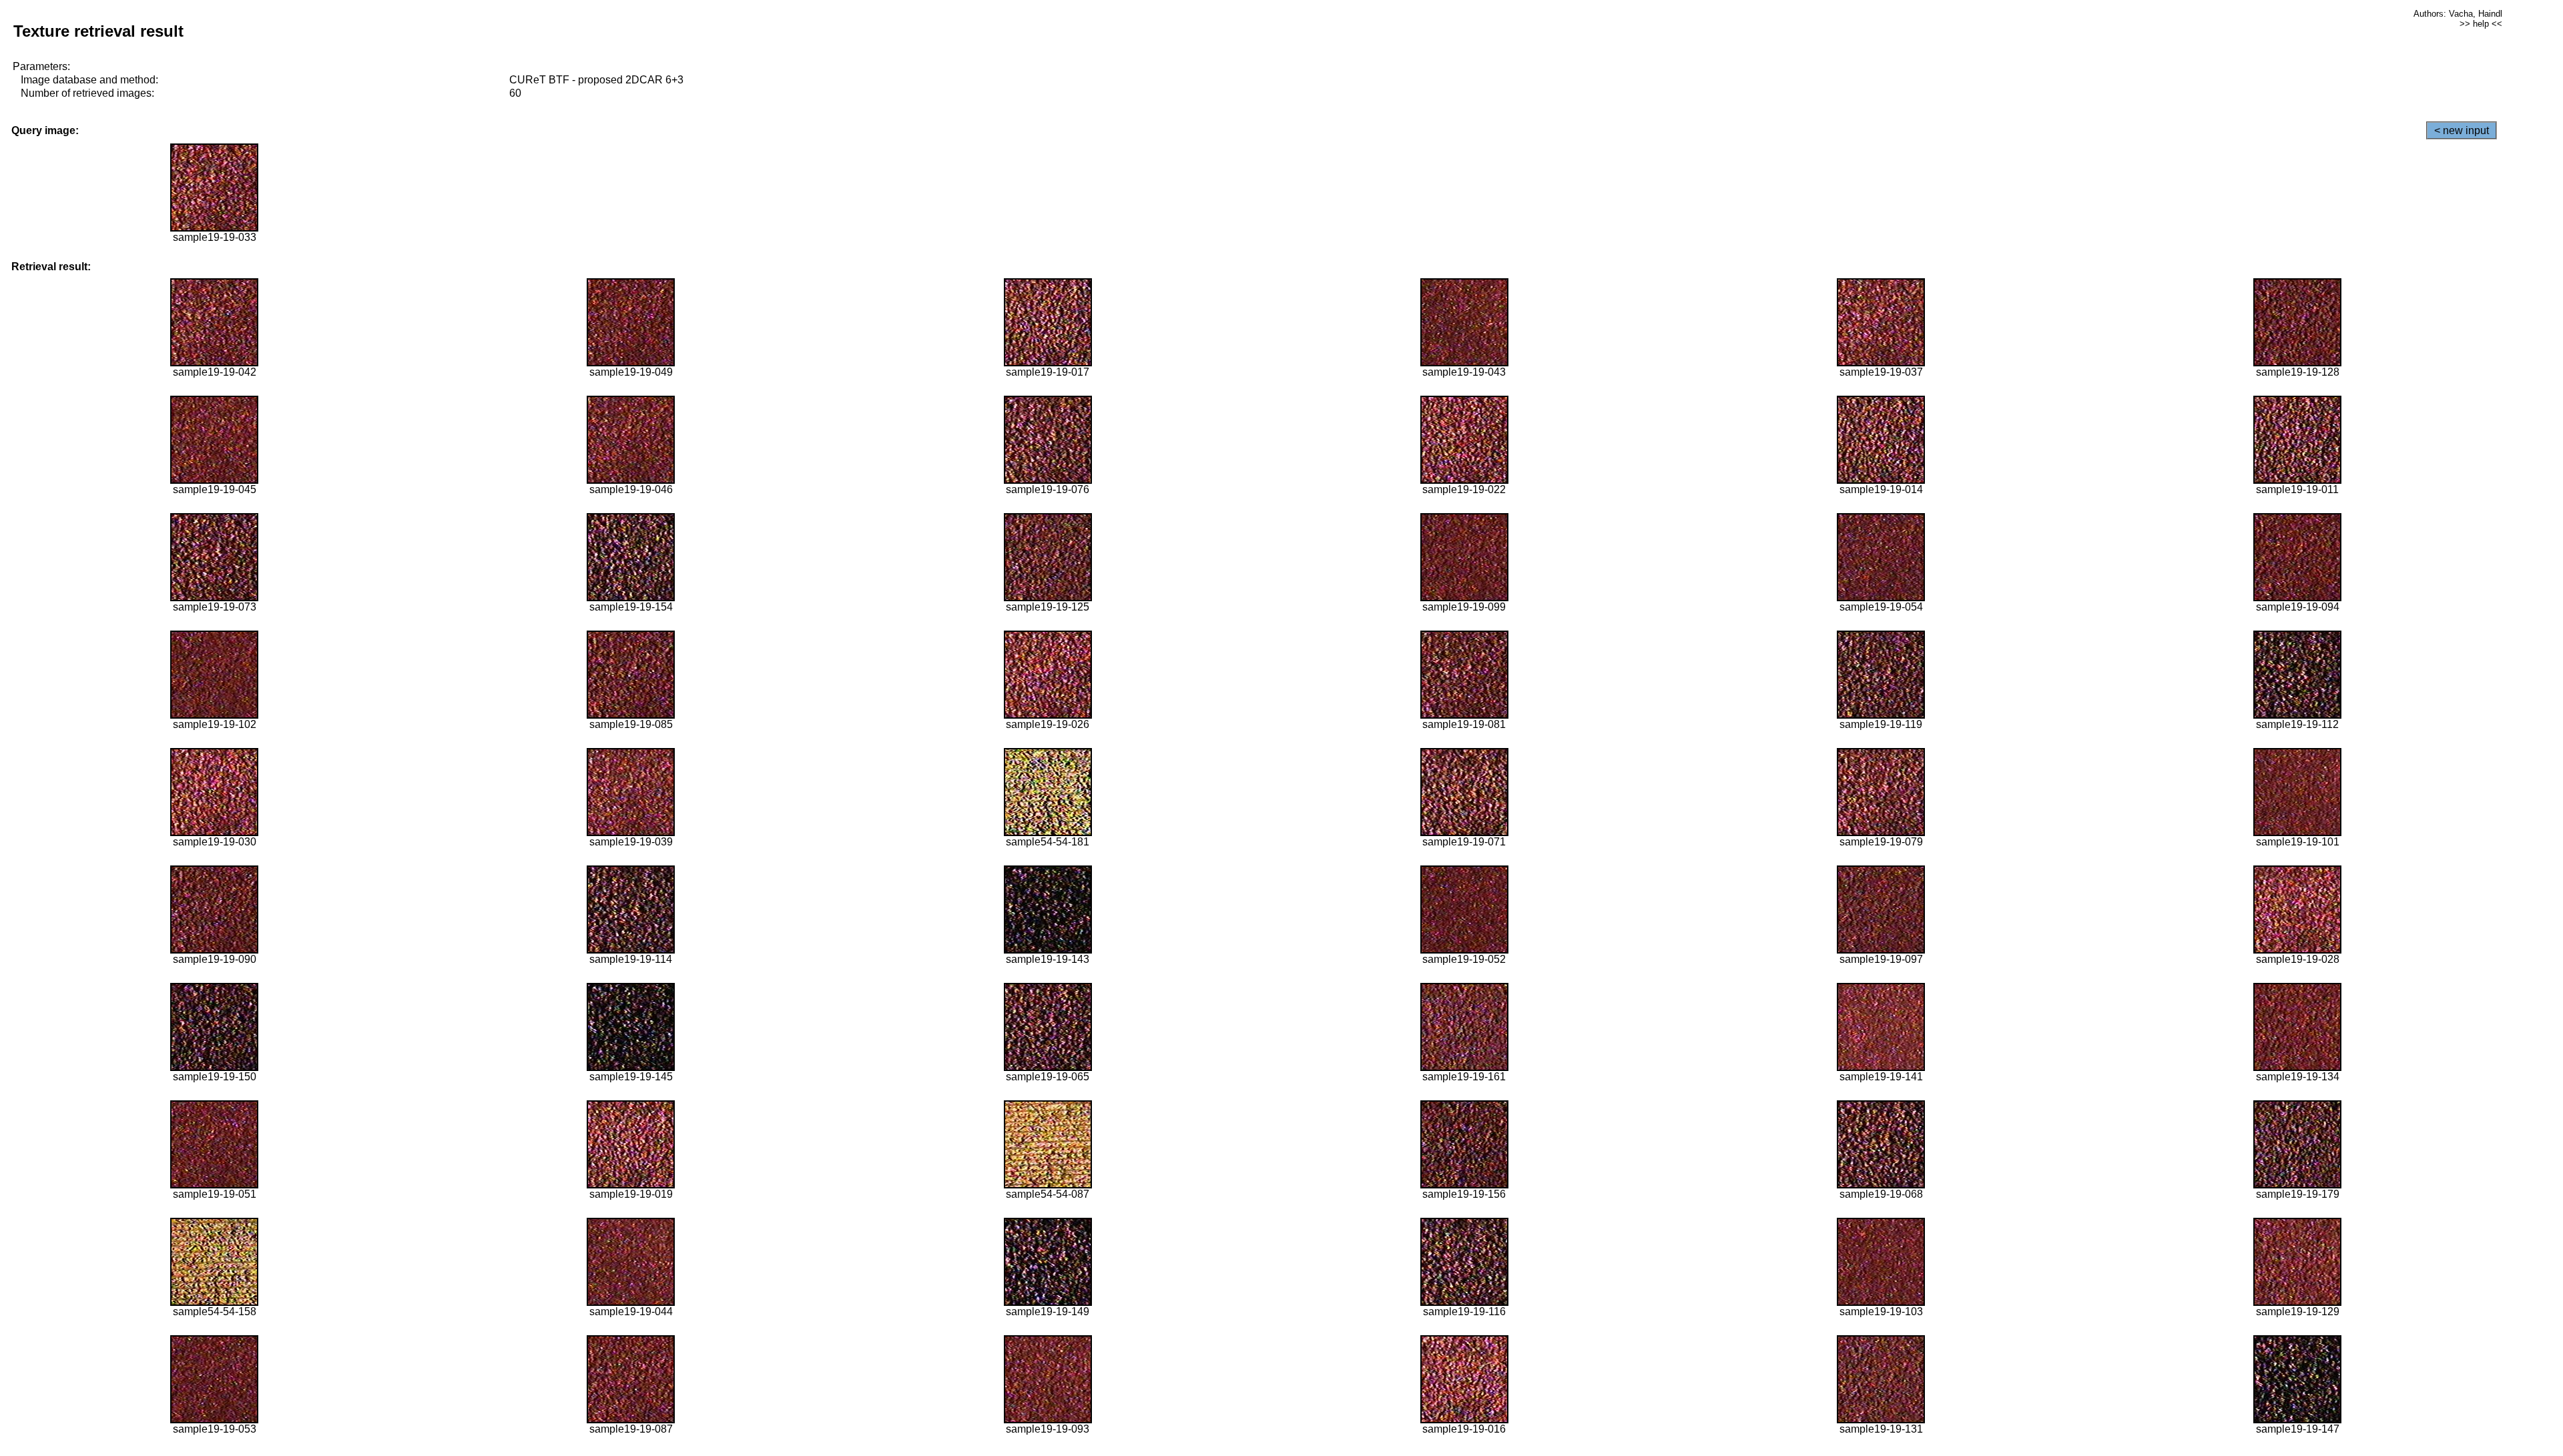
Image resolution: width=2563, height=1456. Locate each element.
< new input (2462, 130)
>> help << (2481, 24)
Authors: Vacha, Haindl (2458, 14)
